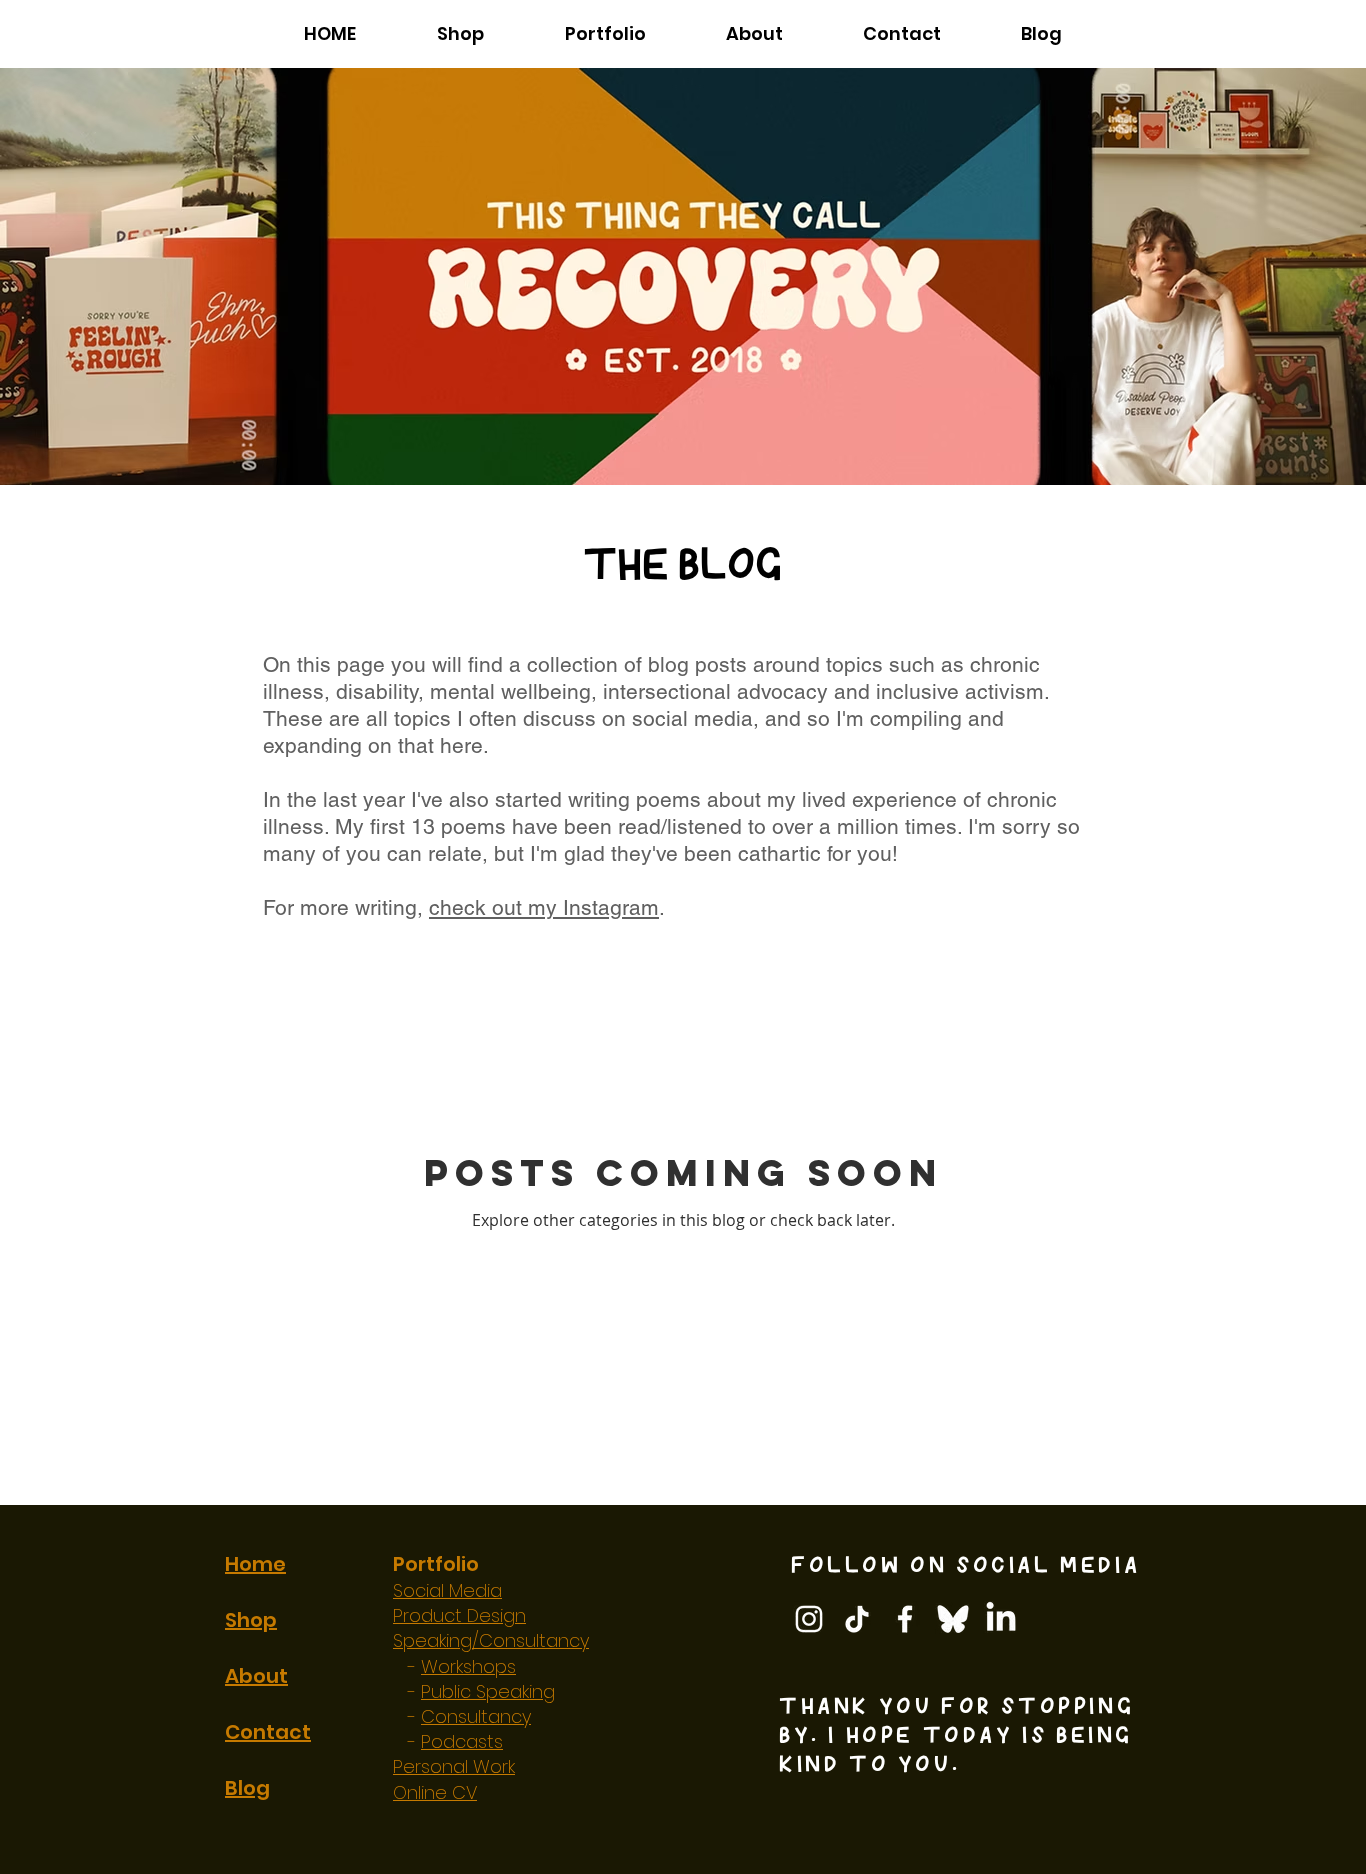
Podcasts (462, 1741)
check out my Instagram (544, 907)
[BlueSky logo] (953, 1619)
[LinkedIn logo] (1001, 1619)
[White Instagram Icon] (809, 1619)
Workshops (468, 1666)
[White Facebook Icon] (905, 1619)
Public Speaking (488, 1691)
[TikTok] (857, 1619)
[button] (605, 33)
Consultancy (476, 1716)
